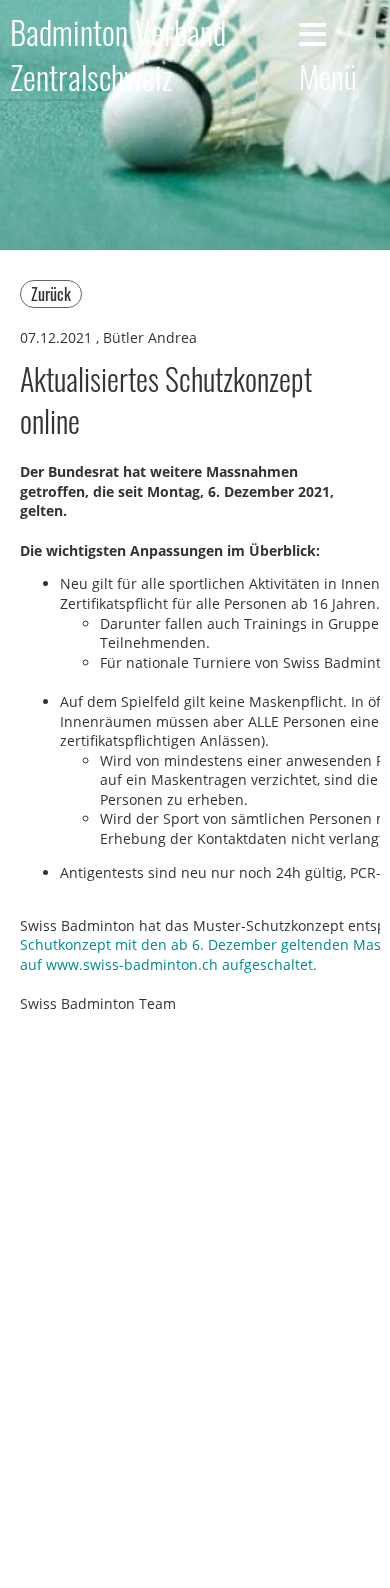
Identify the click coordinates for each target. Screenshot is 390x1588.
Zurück (51, 294)
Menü (328, 75)
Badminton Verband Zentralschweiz (118, 55)
